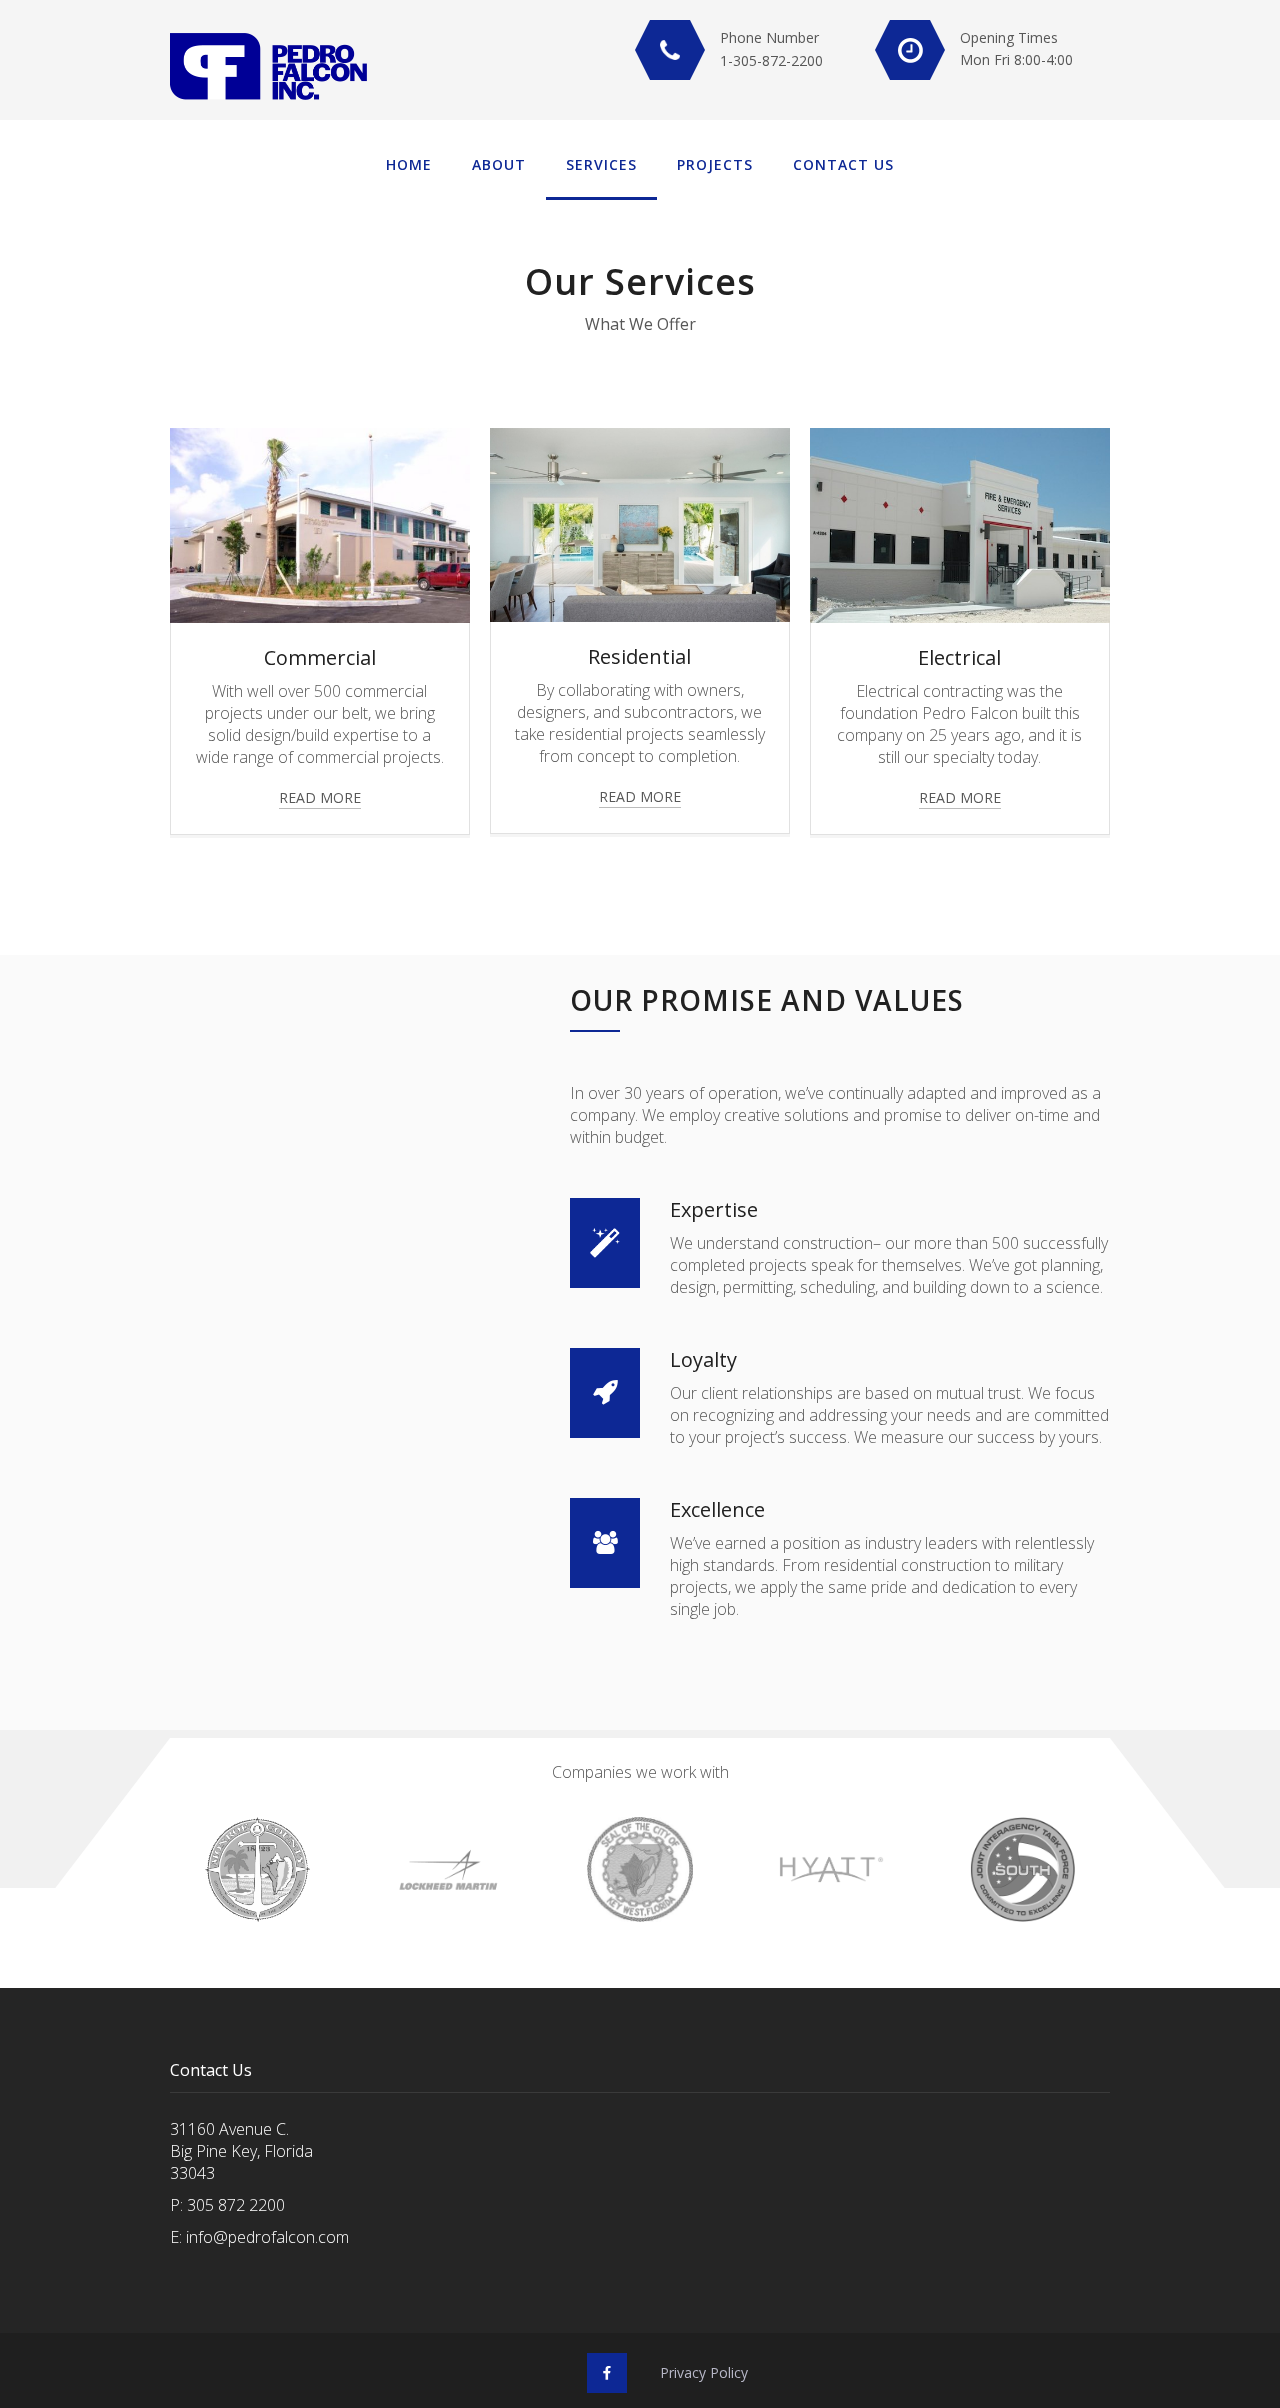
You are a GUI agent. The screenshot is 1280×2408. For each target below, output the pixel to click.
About (499, 164)
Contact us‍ (843, 164)
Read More (320, 797)
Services (601, 164)
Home (409, 164)
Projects (715, 164)
